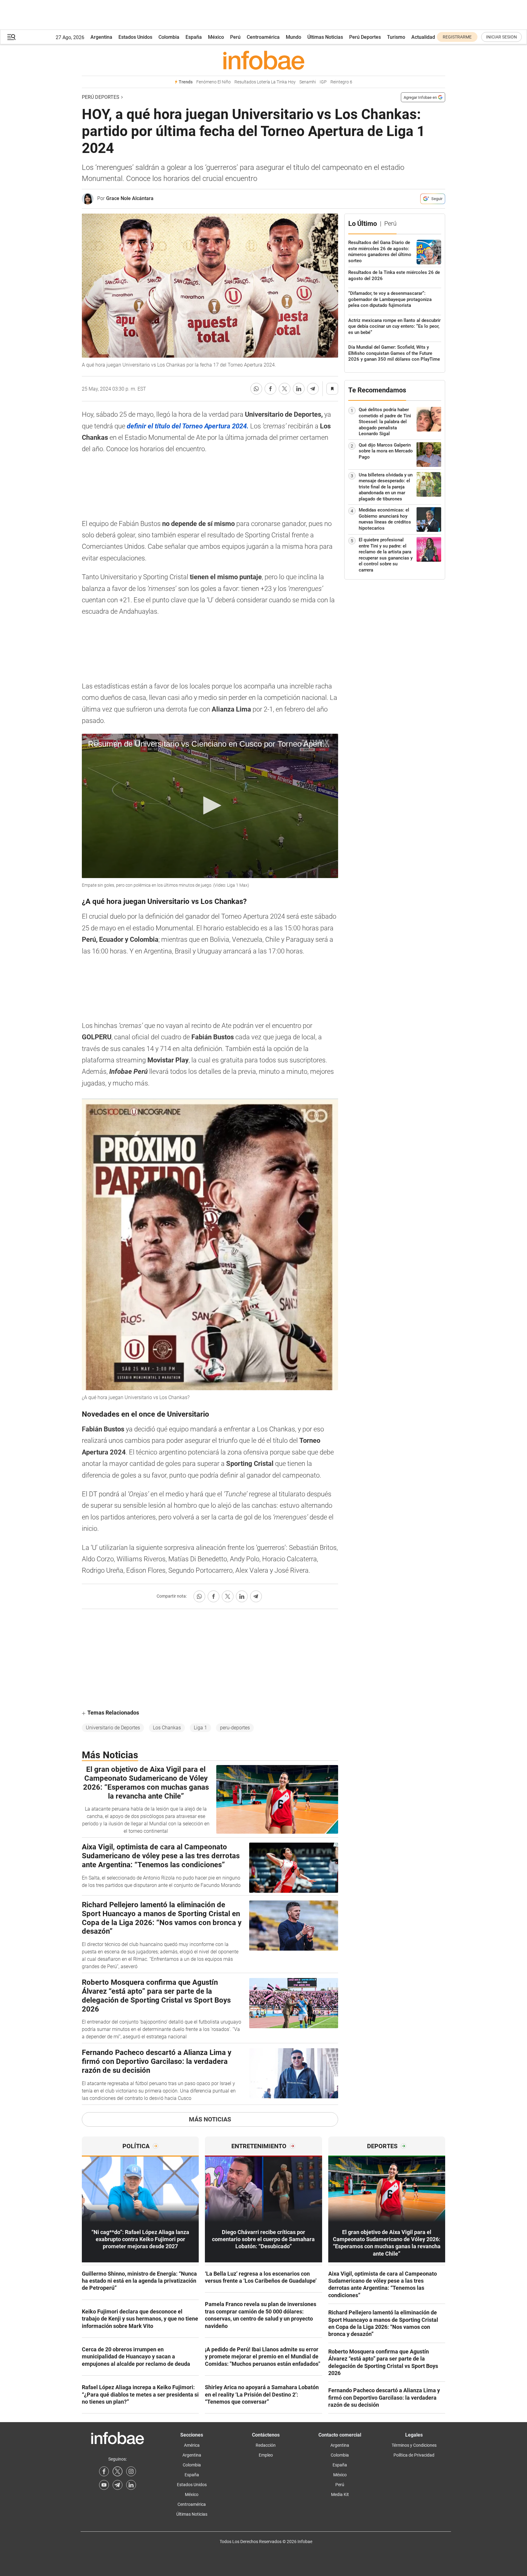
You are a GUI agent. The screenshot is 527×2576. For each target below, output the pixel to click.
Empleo (266, 2455)
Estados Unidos (135, 37)
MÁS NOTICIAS (210, 2119)
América (192, 2445)
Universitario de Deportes (113, 1728)
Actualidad (423, 37)
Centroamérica (263, 37)
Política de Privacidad (414, 2455)
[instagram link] (131, 2471)
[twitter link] (118, 2471)
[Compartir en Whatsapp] (256, 389)
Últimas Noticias (325, 37)
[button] (11, 37)
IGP (323, 82)
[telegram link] (118, 2485)
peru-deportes (235, 1728)
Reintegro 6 (341, 82)
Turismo (396, 37)
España (194, 37)
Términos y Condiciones (414, 2445)
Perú (235, 37)
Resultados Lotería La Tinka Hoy (265, 82)
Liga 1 (200, 1728)
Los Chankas (167, 1728)
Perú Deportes (365, 37)
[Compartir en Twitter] (285, 389)
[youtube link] (104, 2485)
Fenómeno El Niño (214, 82)
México (216, 37)
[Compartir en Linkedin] (299, 389)
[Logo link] (263, 60)
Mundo (293, 37)
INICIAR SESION (501, 37)
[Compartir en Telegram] (313, 389)
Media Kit (340, 2494)
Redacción (266, 2445)
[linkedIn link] (131, 2485)
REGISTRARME (457, 37)
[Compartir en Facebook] (270, 389)
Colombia (169, 37)
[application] (210, 806)
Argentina (101, 37)
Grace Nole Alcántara (130, 198)
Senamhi (308, 82)
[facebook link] (104, 2471)
